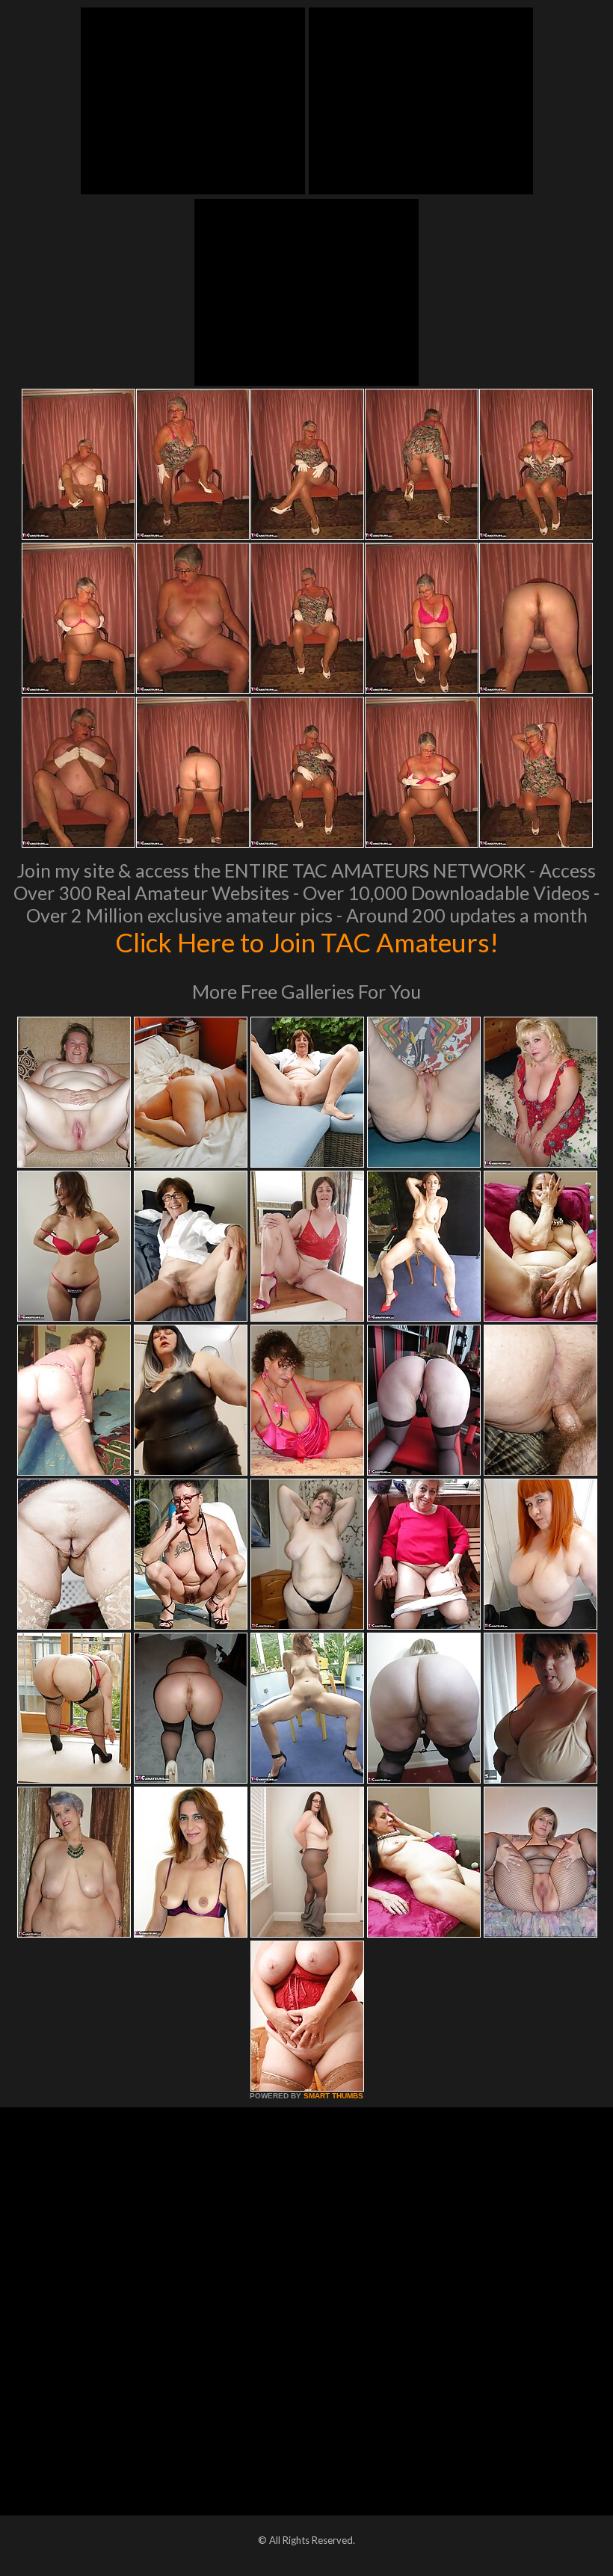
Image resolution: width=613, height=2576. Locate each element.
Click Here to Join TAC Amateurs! (307, 942)
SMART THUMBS (333, 2096)
